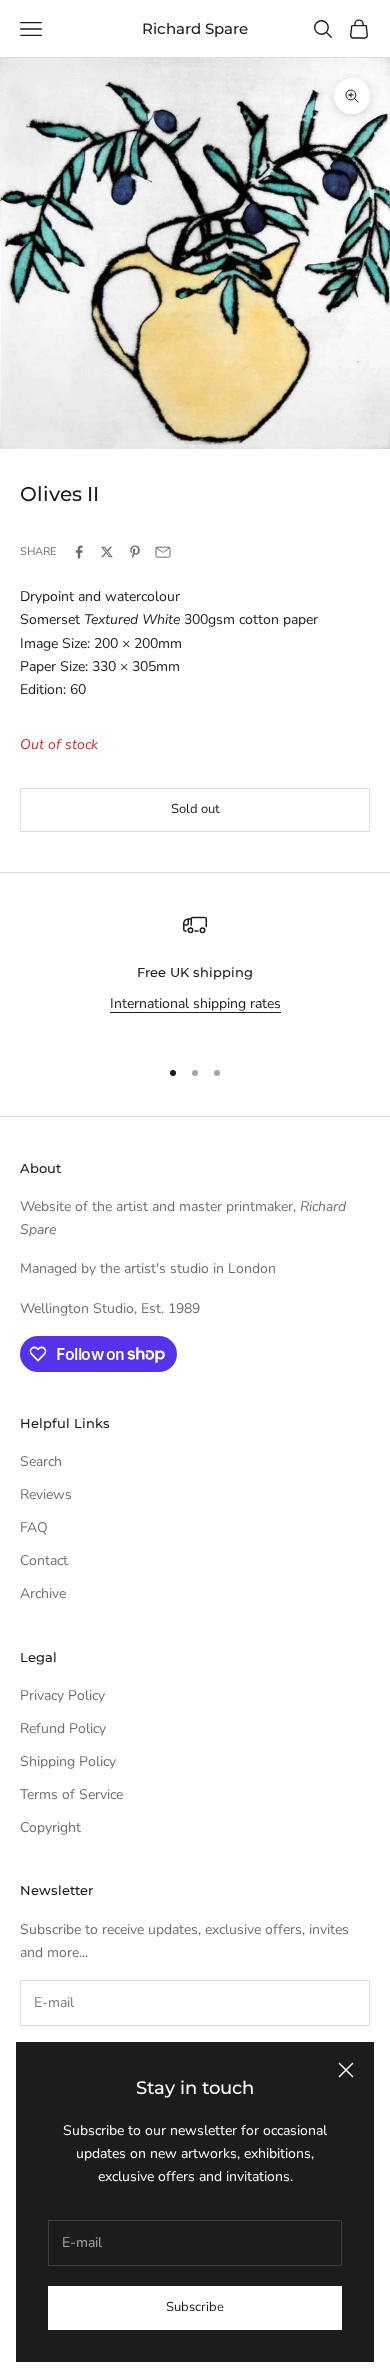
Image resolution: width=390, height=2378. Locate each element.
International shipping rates (195, 1003)
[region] (195, 975)
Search (41, 1461)
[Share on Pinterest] (135, 552)
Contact (44, 1560)
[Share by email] (163, 552)
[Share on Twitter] (107, 552)
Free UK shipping (195, 972)
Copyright (50, 1827)
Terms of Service (71, 1794)
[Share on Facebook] (79, 552)
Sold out (195, 809)
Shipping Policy (68, 1761)
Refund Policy (63, 1728)
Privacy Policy (62, 1695)
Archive (43, 1593)
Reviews (46, 1494)
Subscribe (195, 2307)
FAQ (34, 1527)
